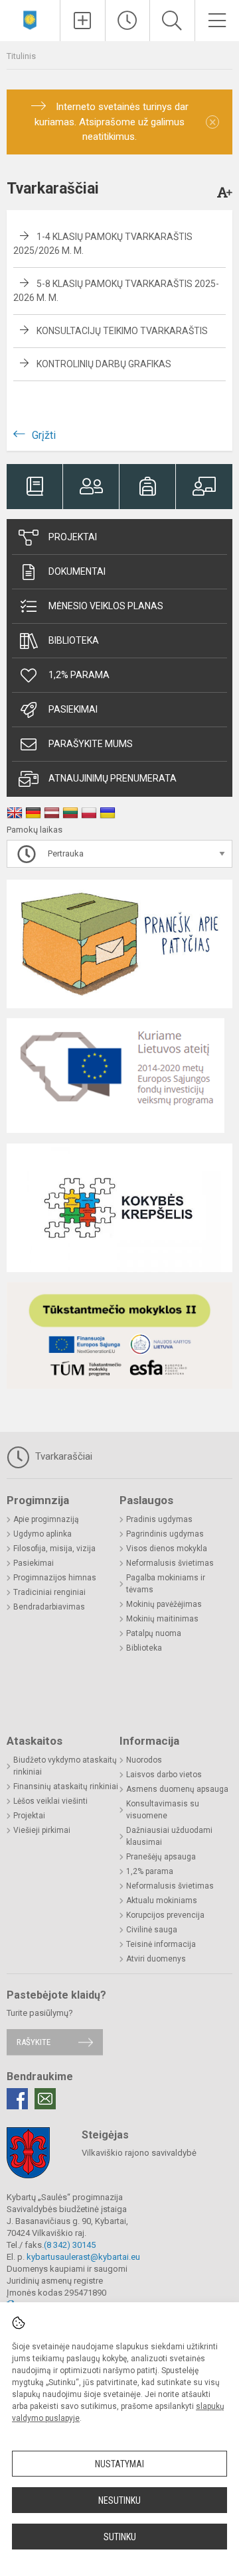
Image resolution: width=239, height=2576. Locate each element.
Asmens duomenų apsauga (177, 1789)
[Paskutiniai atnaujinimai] (128, 21)
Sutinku (120, 2537)
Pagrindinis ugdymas (165, 1534)
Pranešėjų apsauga (161, 1857)
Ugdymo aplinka (42, 1534)
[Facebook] (17, 2099)
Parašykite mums (91, 744)
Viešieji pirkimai (42, 1830)
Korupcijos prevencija (165, 1915)
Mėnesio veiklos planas (106, 606)
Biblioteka (74, 640)
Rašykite (34, 2042)
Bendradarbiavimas (49, 1607)
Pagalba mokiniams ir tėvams (166, 1584)
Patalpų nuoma (154, 1633)
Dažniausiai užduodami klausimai (169, 1836)
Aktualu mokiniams (162, 1901)
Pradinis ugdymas (159, 1519)
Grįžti (44, 435)
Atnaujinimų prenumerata (113, 778)
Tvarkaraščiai (62, 1456)
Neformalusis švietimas (170, 1563)
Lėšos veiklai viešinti (50, 1801)
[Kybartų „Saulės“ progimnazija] (30, 19)
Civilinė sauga (152, 1930)
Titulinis (21, 56)
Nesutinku (119, 2500)
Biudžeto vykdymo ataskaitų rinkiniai (65, 1766)
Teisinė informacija (161, 1944)
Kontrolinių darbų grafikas (104, 364)
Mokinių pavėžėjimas (164, 1604)
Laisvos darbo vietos (164, 1775)
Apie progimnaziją (46, 1519)
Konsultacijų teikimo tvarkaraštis (122, 331)
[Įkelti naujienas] (83, 21)
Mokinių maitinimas (162, 1619)
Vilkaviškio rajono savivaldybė (139, 2153)
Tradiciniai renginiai (49, 1592)
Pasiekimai (73, 709)
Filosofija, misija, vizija (54, 1549)
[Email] (45, 2099)
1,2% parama (79, 675)
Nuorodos (144, 1760)
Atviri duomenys (156, 1959)
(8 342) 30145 (70, 2245)
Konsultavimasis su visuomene (163, 1810)
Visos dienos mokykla (167, 1549)
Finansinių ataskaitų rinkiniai (66, 1786)
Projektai (73, 537)
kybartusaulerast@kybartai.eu (83, 2257)
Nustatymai (119, 2464)
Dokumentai (77, 571)
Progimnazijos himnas (55, 1578)
